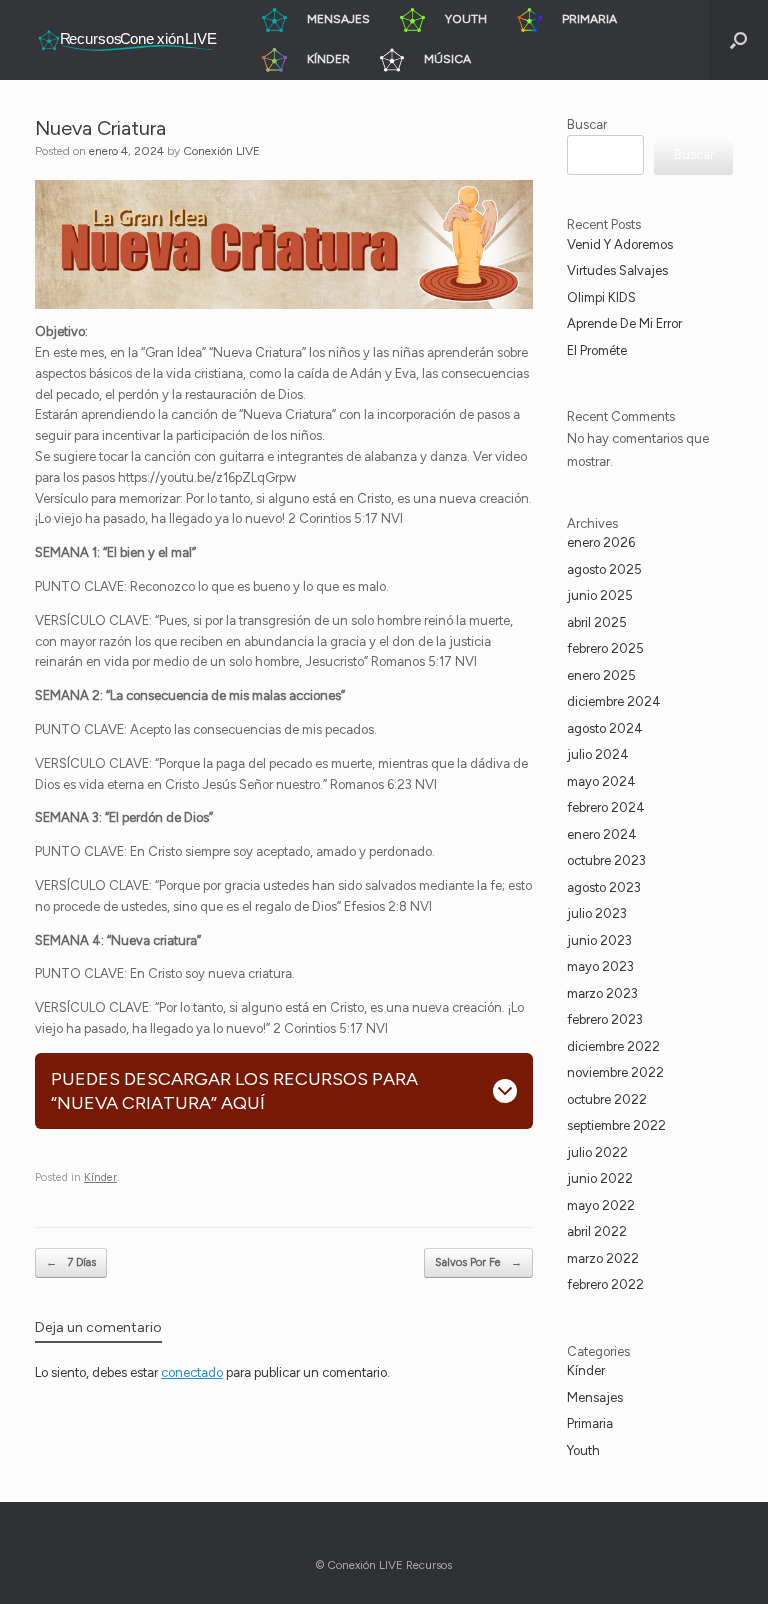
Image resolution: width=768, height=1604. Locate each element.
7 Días (71, 1262)
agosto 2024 (605, 728)
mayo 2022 (601, 1205)
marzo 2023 (602, 993)
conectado (192, 1372)
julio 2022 (597, 1152)
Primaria (590, 1423)
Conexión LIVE (221, 151)
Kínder (100, 1177)
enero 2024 (602, 834)
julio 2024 (598, 754)
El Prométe (597, 350)
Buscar (587, 124)
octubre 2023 (606, 860)
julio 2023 (597, 913)
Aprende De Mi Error (624, 323)
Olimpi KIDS (601, 297)
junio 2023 (599, 940)
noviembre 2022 (615, 1072)
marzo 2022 (603, 1258)
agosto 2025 (604, 569)
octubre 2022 (607, 1099)
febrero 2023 (605, 1019)
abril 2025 (597, 622)
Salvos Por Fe (478, 1262)
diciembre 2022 (613, 1046)
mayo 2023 (600, 966)
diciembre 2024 (614, 701)
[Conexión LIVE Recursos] (126, 40)
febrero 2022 (605, 1284)
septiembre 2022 (616, 1125)
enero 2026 (601, 542)
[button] (738, 40)
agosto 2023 (604, 887)
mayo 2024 (601, 781)
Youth (583, 1450)
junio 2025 (600, 595)
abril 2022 (597, 1231)
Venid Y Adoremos (620, 244)
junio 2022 (600, 1178)
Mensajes (595, 1397)
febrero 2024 (606, 807)
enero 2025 (601, 675)
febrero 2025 (605, 648)
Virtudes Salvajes (617, 270)
